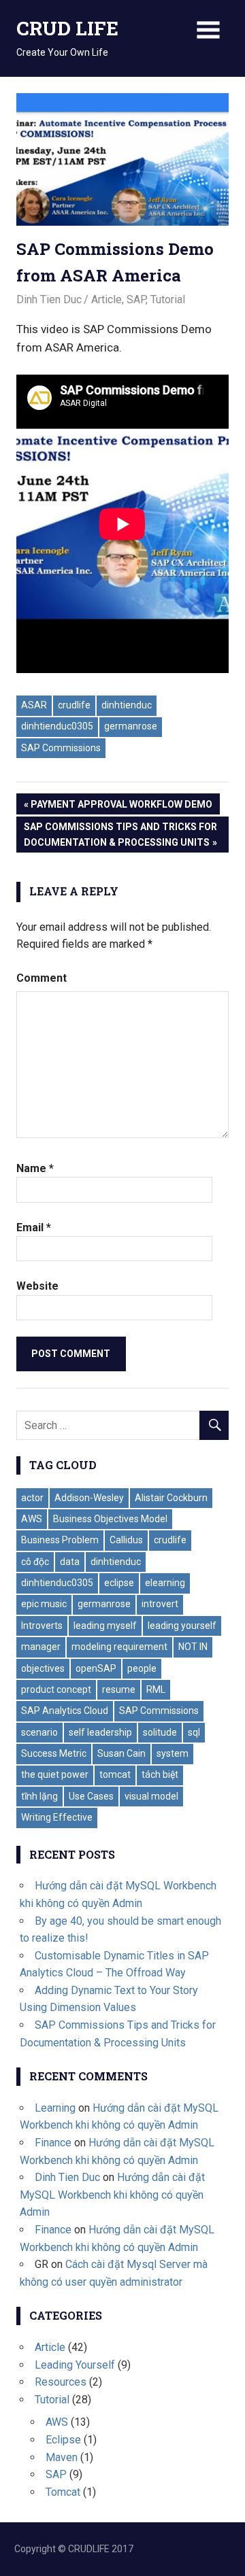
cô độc (35, 1562)
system (173, 1753)
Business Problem (60, 1540)
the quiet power (55, 1774)
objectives (43, 1668)
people (142, 1668)
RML (156, 1689)
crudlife (74, 705)
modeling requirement (119, 1647)
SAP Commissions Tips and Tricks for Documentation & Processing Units (120, 834)
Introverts (42, 1626)
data (70, 1562)
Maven (62, 2457)
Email (34, 1227)
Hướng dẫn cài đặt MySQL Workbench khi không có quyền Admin (112, 2195)
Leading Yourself (75, 2365)
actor (32, 1498)
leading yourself (182, 1626)
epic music (44, 1604)
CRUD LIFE (67, 28)
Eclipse (63, 2440)
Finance (53, 2143)
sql (194, 1732)
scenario (39, 1732)
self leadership (100, 1732)
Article (107, 299)
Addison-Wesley (89, 1498)
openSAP (96, 1668)
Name (35, 1168)
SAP (136, 299)
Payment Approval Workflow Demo (121, 807)
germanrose (131, 726)
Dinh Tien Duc (49, 299)
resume (119, 1689)
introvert (160, 1604)
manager (41, 1647)
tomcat (115, 1774)
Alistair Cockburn (171, 1498)
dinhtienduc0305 (57, 726)
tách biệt (160, 1774)
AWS (32, 1519)
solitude (160, 1732)
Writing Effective (57, 1817)
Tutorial (168, 299)
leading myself (105, 1626)
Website (37, 1286)
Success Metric (54, 1753)
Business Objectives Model (110, 1519)
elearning (165, 1583)
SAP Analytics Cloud (65, 1711)
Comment (42, 978)
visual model (151, 1796)
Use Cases (91, 1796)
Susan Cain (121, 1753)
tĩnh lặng (39, 1796)
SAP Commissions (61, 748)
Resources (61, 2382)
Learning (55, 2108)
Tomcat (63, 2492)
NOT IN (193, 1647)
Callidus (126, 1540)
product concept (56, 1689)
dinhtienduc (127, 705)
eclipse (119, 1583)
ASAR (34, 705)
